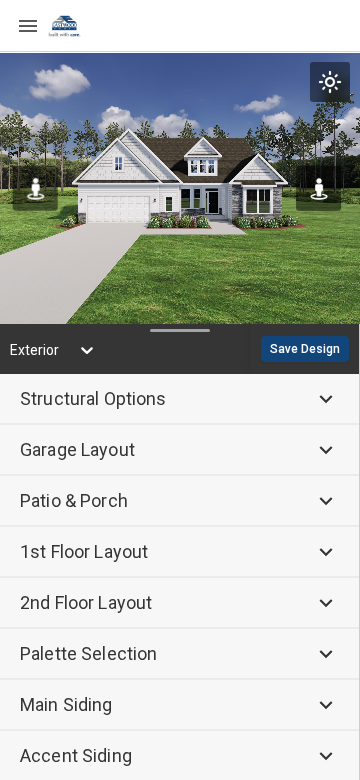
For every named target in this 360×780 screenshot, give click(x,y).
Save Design (305, 349)
